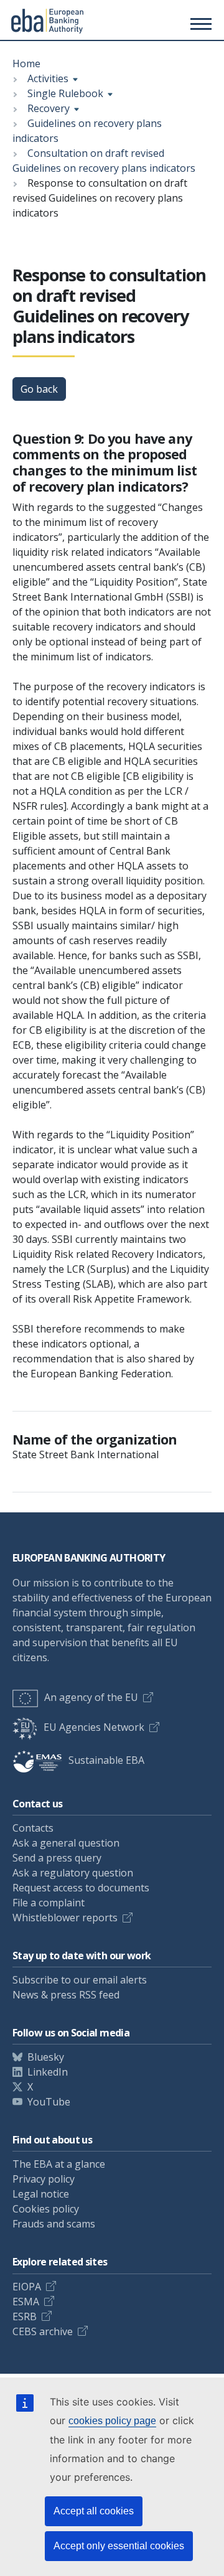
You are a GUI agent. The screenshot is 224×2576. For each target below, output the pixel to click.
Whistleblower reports (65, 1918)
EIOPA (27, 2287)
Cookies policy (46, 2209)
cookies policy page (112, 2421)
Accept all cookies (94, 2511)
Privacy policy (44, 2179)
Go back (39, 389)
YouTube (49, 2102)
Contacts (33, 1828)
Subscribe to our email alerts (80, 1980)
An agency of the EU (91, 1697)
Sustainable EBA (106, 1760)
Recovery (49, 108)
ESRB (25, 2316)
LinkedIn (48, 2072)
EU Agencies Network (94, 1727)
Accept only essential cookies (119, 2546)
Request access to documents (81, 1888)
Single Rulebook (65, 93)
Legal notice (41, 2194)
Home (26, 63)
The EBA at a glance (59, 2164)
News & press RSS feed (66, 1995)
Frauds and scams (54, 2224)
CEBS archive (43, 2331)
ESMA (26, 2302)
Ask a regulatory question (73, 1873)
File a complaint (49, 1903)
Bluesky (46, 2057)
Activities (48, 78)
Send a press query (57, 1858)
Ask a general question (66, 1843)
